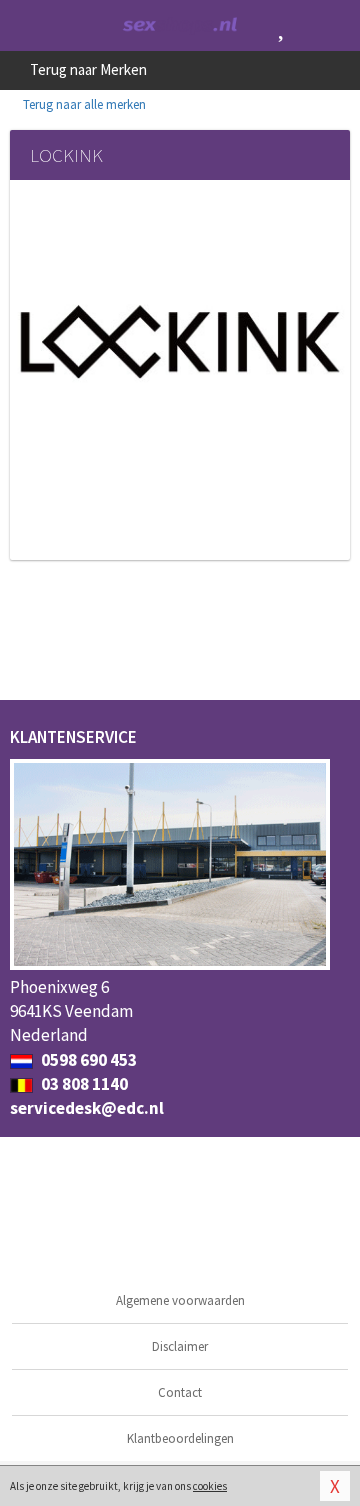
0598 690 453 (87, 1060)
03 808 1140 (83, 1084)
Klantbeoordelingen (180, 1438)
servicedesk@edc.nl (87, 1108)
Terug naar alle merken (83, 104)
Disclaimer (180, 1346)
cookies (210, 1486)
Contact (180, 1392)
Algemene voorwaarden (180, 1300)
